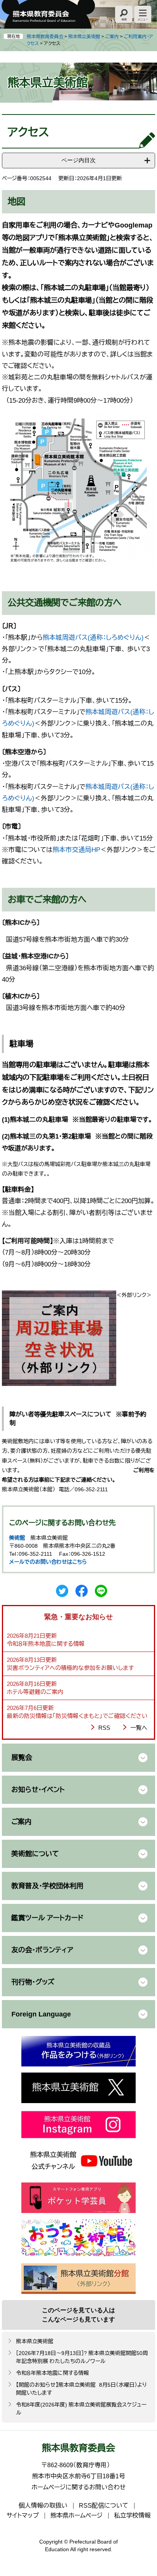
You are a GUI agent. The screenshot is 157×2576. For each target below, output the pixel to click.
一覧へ (139, 1728)
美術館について (35, 1854)
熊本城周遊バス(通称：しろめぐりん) (93, 638)
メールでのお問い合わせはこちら (48, 1562)
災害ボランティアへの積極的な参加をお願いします (70, 1668)
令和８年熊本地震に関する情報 (46, 1644)
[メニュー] (143, 14)
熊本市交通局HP (76, 850)
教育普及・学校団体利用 (47, 1886)
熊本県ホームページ (76, 2516)
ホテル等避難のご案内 (35, 1692)
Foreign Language (41, 2014)
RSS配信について (104, 2506)
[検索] (124, 14)
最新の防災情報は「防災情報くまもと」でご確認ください (77, 1716)
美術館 (17, 1538)
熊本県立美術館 (84, 37)
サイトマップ (23, 2516)
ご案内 (112, 37)
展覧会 (22, 1758)
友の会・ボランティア (42, 1950)
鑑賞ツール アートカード (47, 1918)
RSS (104, 1728)
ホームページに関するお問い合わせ (79, 2487)
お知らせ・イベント (38, 1790)
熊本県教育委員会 (45, 37)
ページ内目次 (78, 160)
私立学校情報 (132, 2516)
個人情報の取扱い (43, 2506)
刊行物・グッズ (33, 1982)
